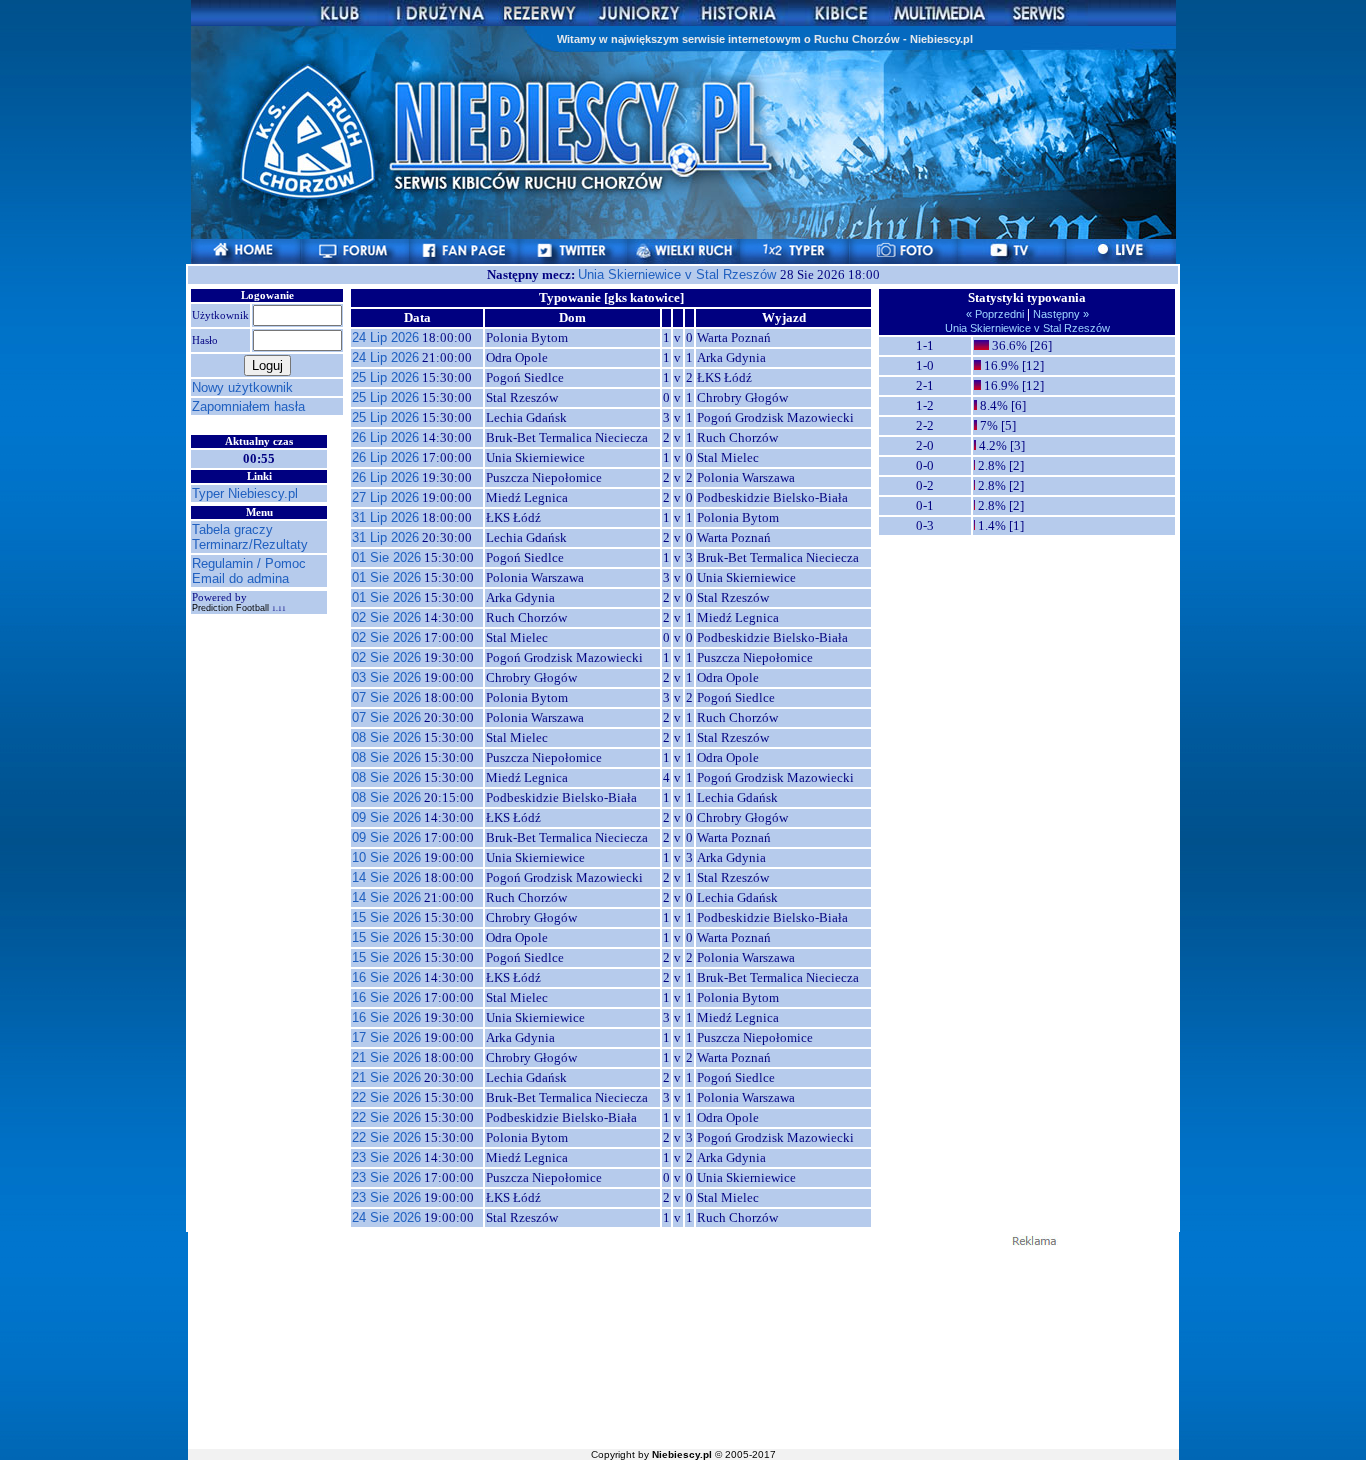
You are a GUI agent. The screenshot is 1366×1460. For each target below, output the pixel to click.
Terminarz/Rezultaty (250, 544)
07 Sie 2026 (386, 697)
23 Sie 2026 (386, 1157)
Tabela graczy (232, 529)
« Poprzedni (996, 314)
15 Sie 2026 (386, 917)
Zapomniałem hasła (248, 406)
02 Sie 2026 (386, 617)
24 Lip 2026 (385, 337)
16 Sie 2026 (386, 977)
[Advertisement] (683, 1346)
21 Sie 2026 (386, 1057)
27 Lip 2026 (385, 497)
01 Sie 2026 (386, 557)
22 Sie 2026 (386, 1097)
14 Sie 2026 (386, 877)
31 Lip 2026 (385, 517)
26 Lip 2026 (385, 437)
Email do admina (240, 578)
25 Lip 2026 (385, 377)
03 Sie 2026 (386, 677)
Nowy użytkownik (242, 387)
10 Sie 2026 (386, 857)
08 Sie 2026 (386, 737)
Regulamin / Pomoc (249, 563)
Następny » (1059, 314)
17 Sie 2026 (386, 1037)
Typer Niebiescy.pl (245, 493)
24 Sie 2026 (386, 1217)
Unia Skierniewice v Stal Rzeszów (679, 274)
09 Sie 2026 (386, 817)
